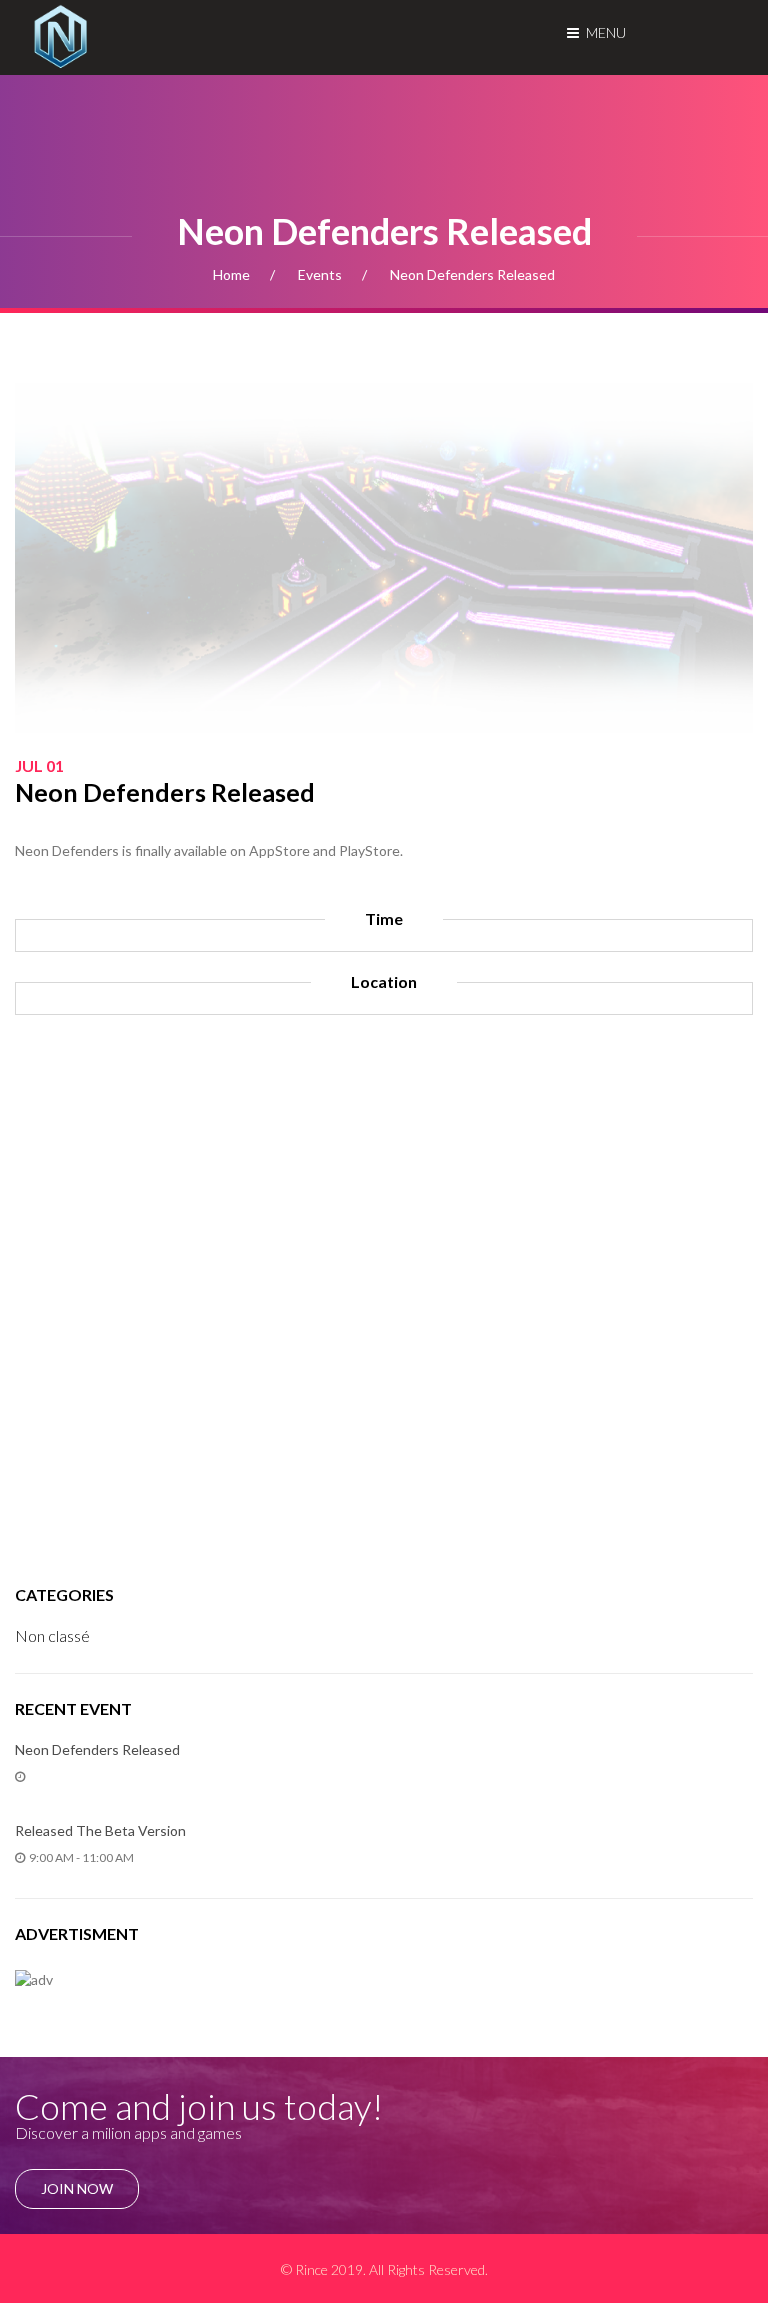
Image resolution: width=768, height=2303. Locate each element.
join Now (77, 2188)
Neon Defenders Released (97, 1749)
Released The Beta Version (100, 1830)
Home (231, 274)
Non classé (52, 1635)
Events (320, 274)
